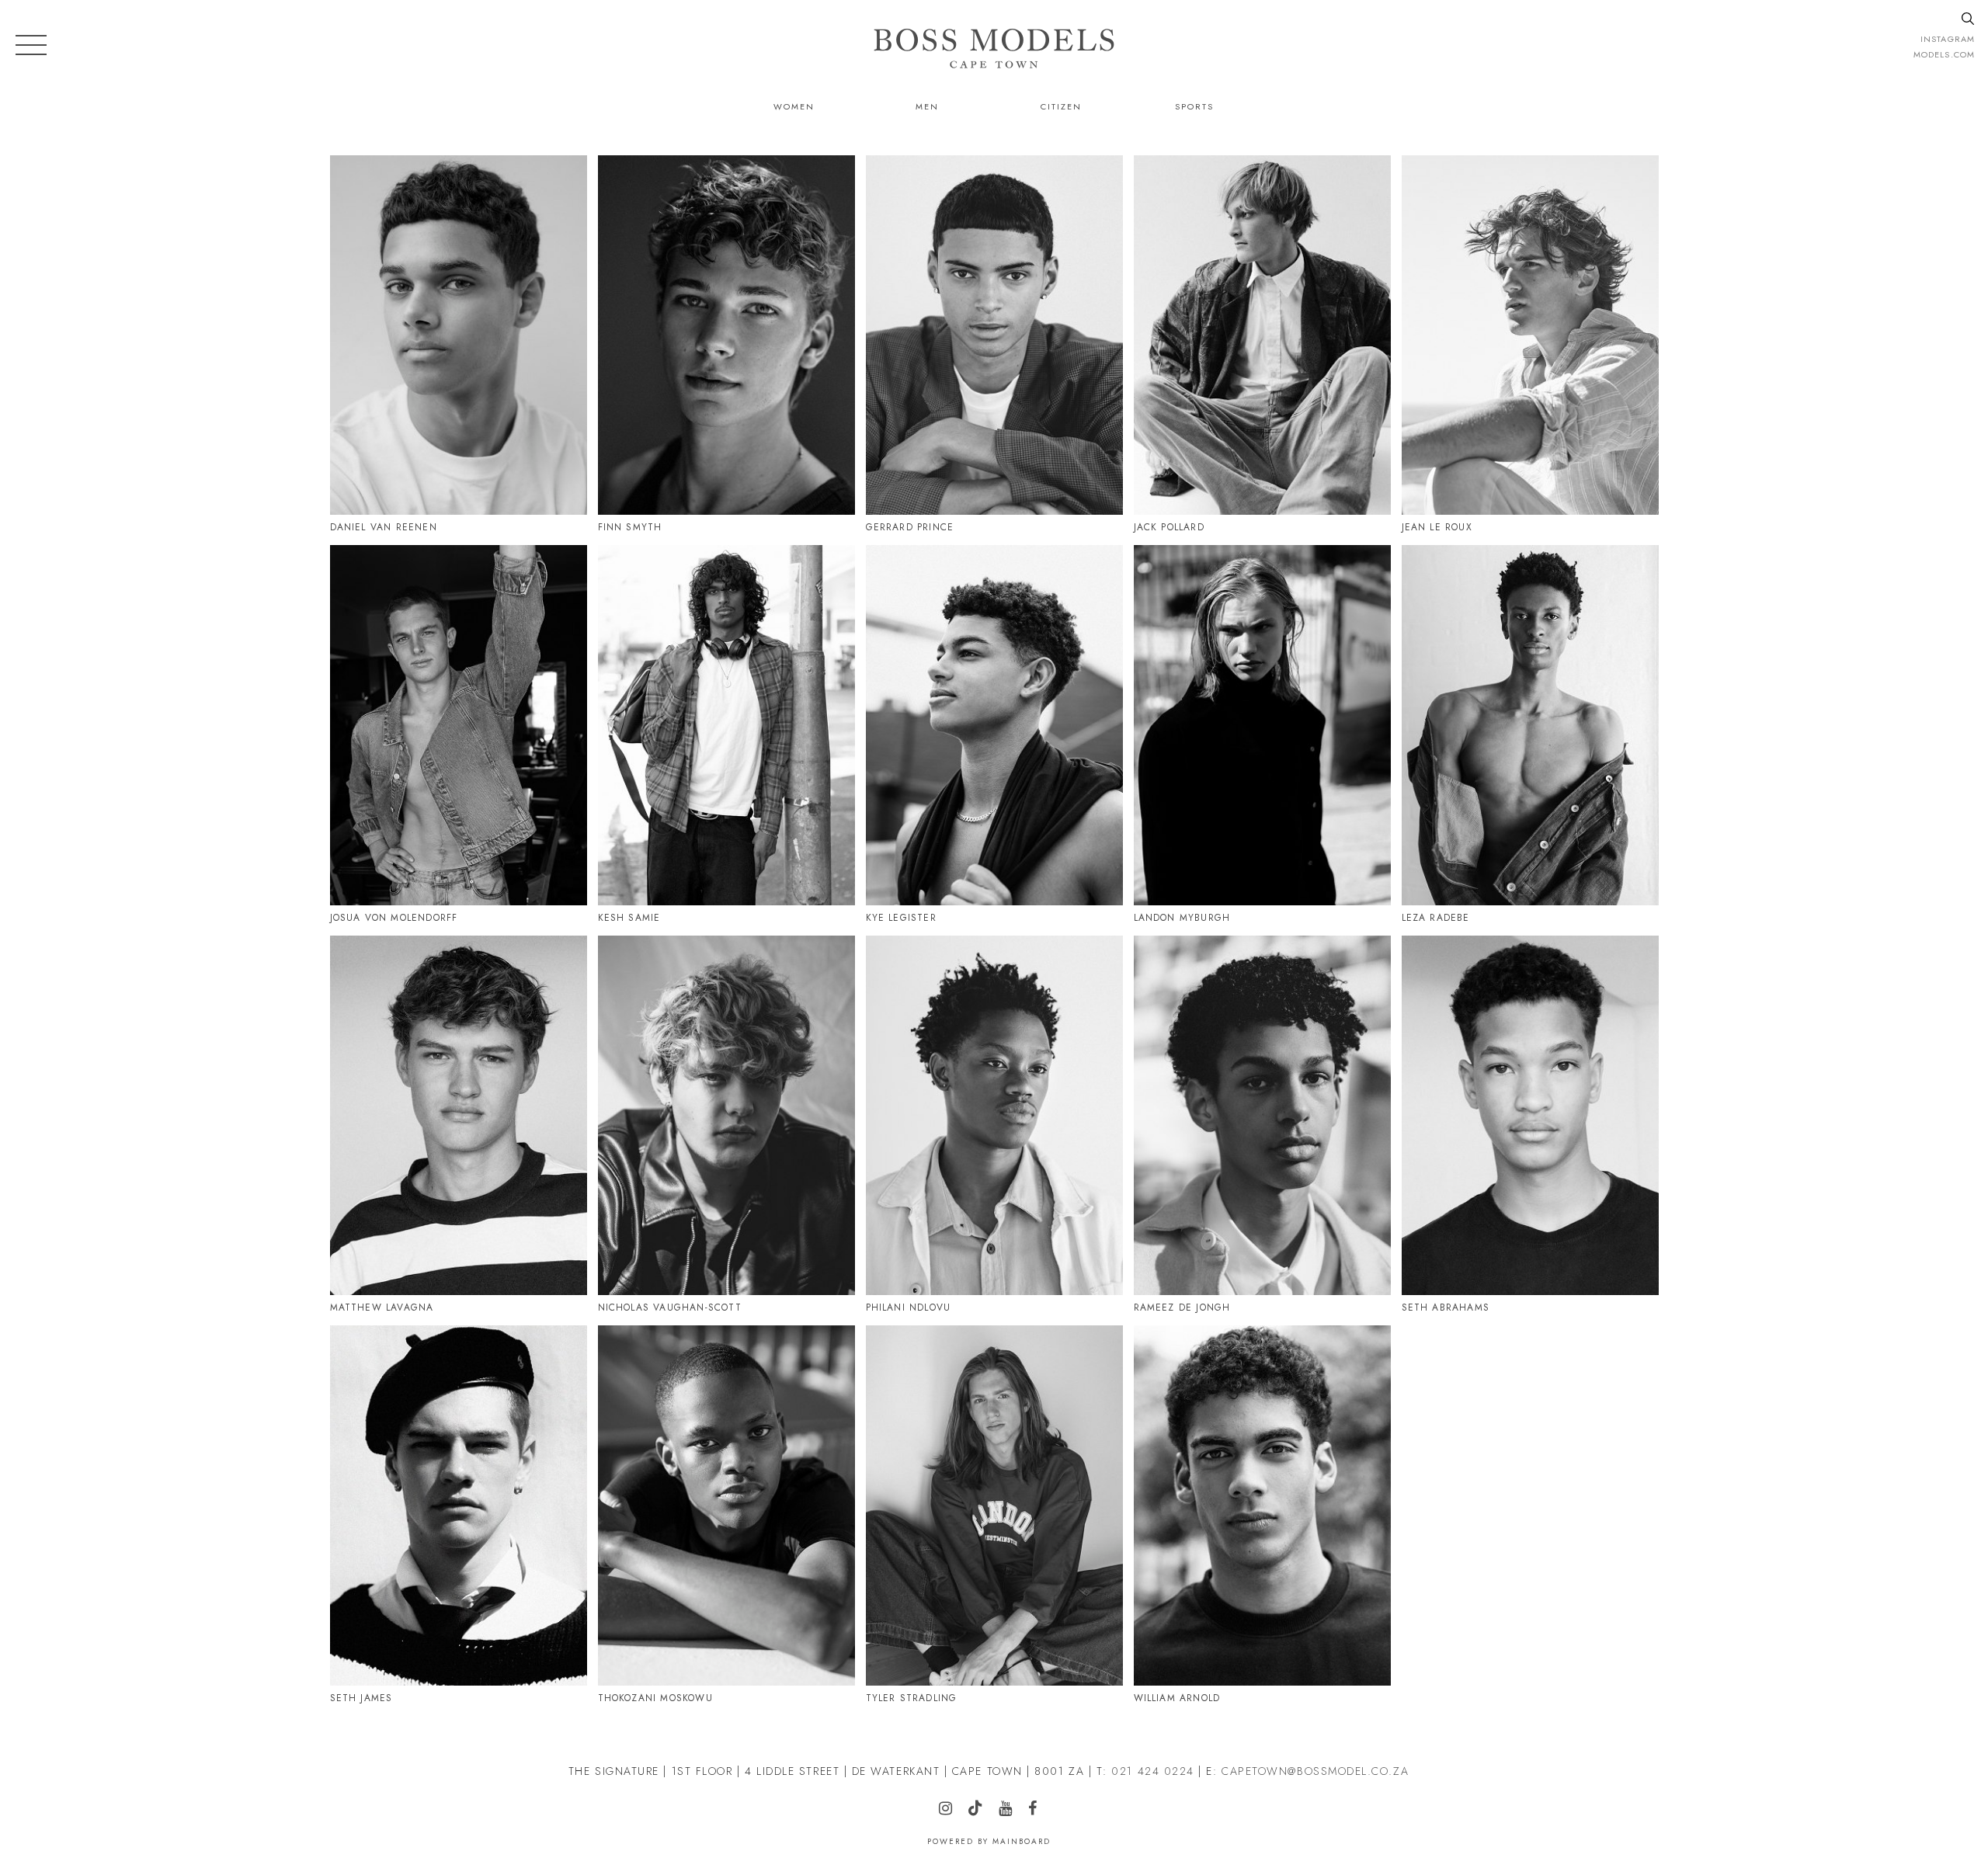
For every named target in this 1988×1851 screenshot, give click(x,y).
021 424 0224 (1152, 1771)
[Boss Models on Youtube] (1011, 1810)
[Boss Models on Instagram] (952, 1810)
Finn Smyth (630, 527)
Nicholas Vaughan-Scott (670, 1308)
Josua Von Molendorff (394, 918)
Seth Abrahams (1446, 1308)
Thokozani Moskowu (655, 1698)
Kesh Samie (629, 918)
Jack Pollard (1169, 527)
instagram (1948, 39)
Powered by (989, 1841)
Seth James (361, 1698)
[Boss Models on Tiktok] (982, 1809)
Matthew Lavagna (382, 1308)
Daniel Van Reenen (384, 527)
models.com (1944, 54)
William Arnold (1177, 1698)
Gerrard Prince (910, 527)
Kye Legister (901, 918)
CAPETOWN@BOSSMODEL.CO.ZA (1315, 1771)
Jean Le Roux (1437, 527)
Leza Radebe (1436, 918)
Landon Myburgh (1182, 918)
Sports (1194, 106)
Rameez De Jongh (1182, 1308)
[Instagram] (362, 198)
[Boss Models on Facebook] (1039, 1810)
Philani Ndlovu (909, 1308)
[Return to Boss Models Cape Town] (994, 48)
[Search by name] (1968, 19)
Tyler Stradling (912, 1698)
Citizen (1061, 106)
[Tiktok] (654, 580)
